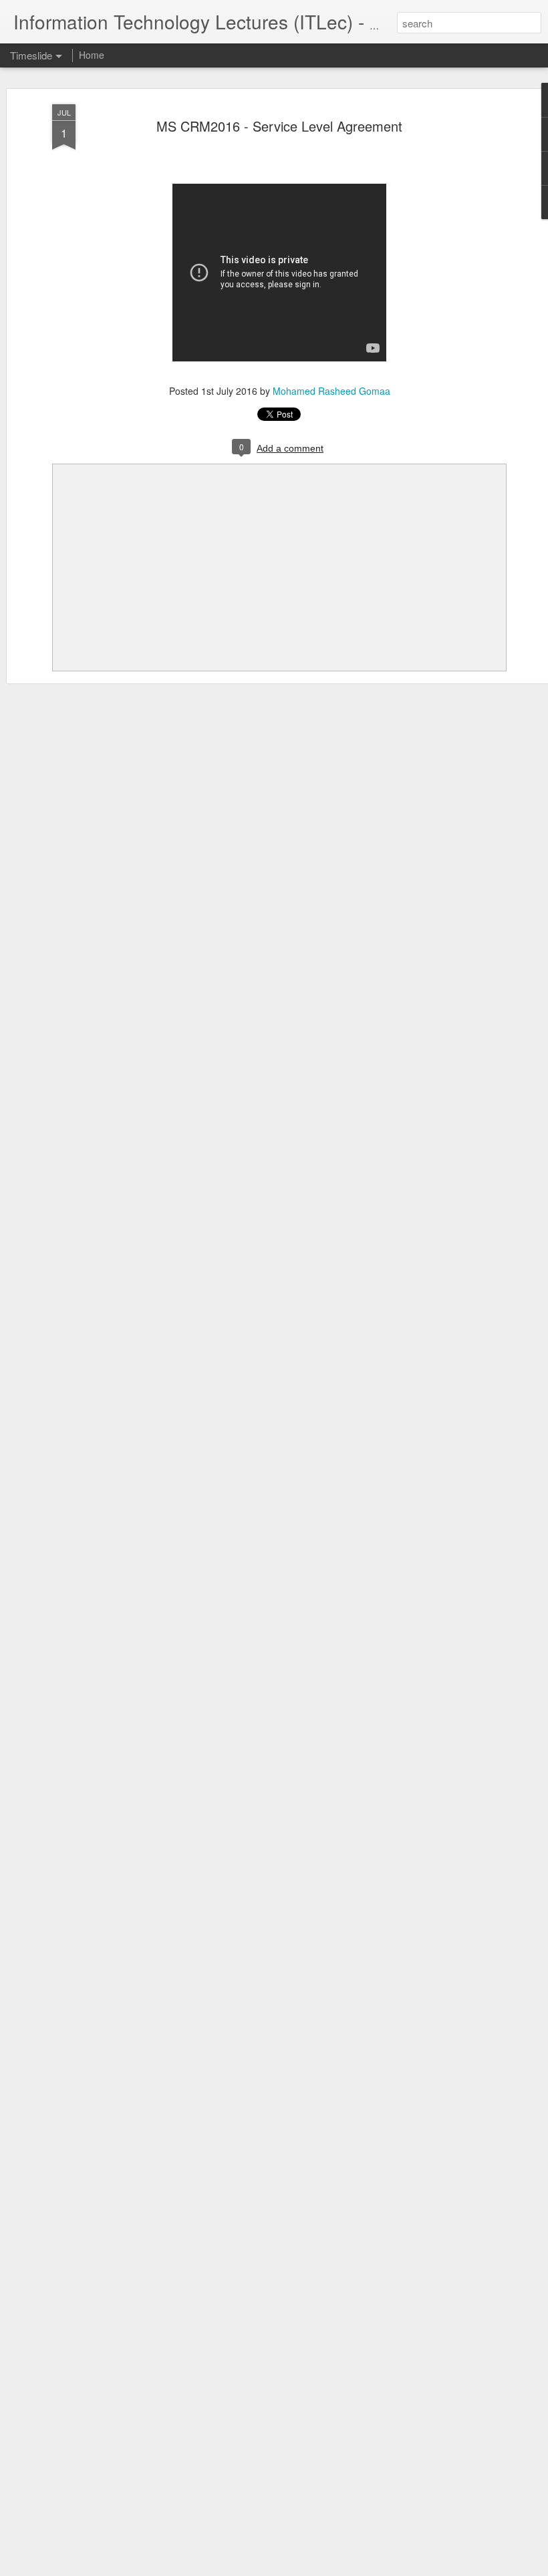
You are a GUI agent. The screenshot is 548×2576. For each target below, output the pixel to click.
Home (92, 55)
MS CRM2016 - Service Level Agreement (279, 126)
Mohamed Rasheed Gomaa (331, 391)
